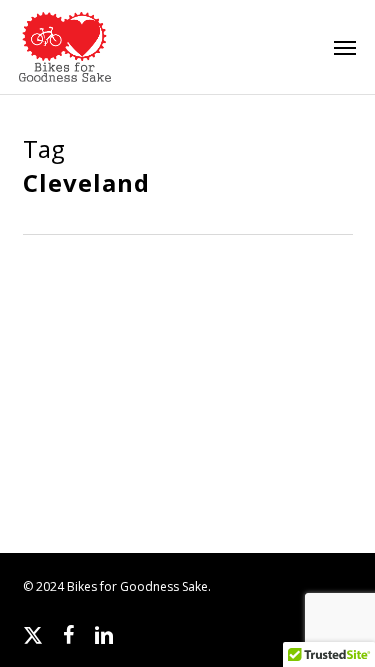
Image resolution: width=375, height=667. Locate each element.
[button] (345, 47)
